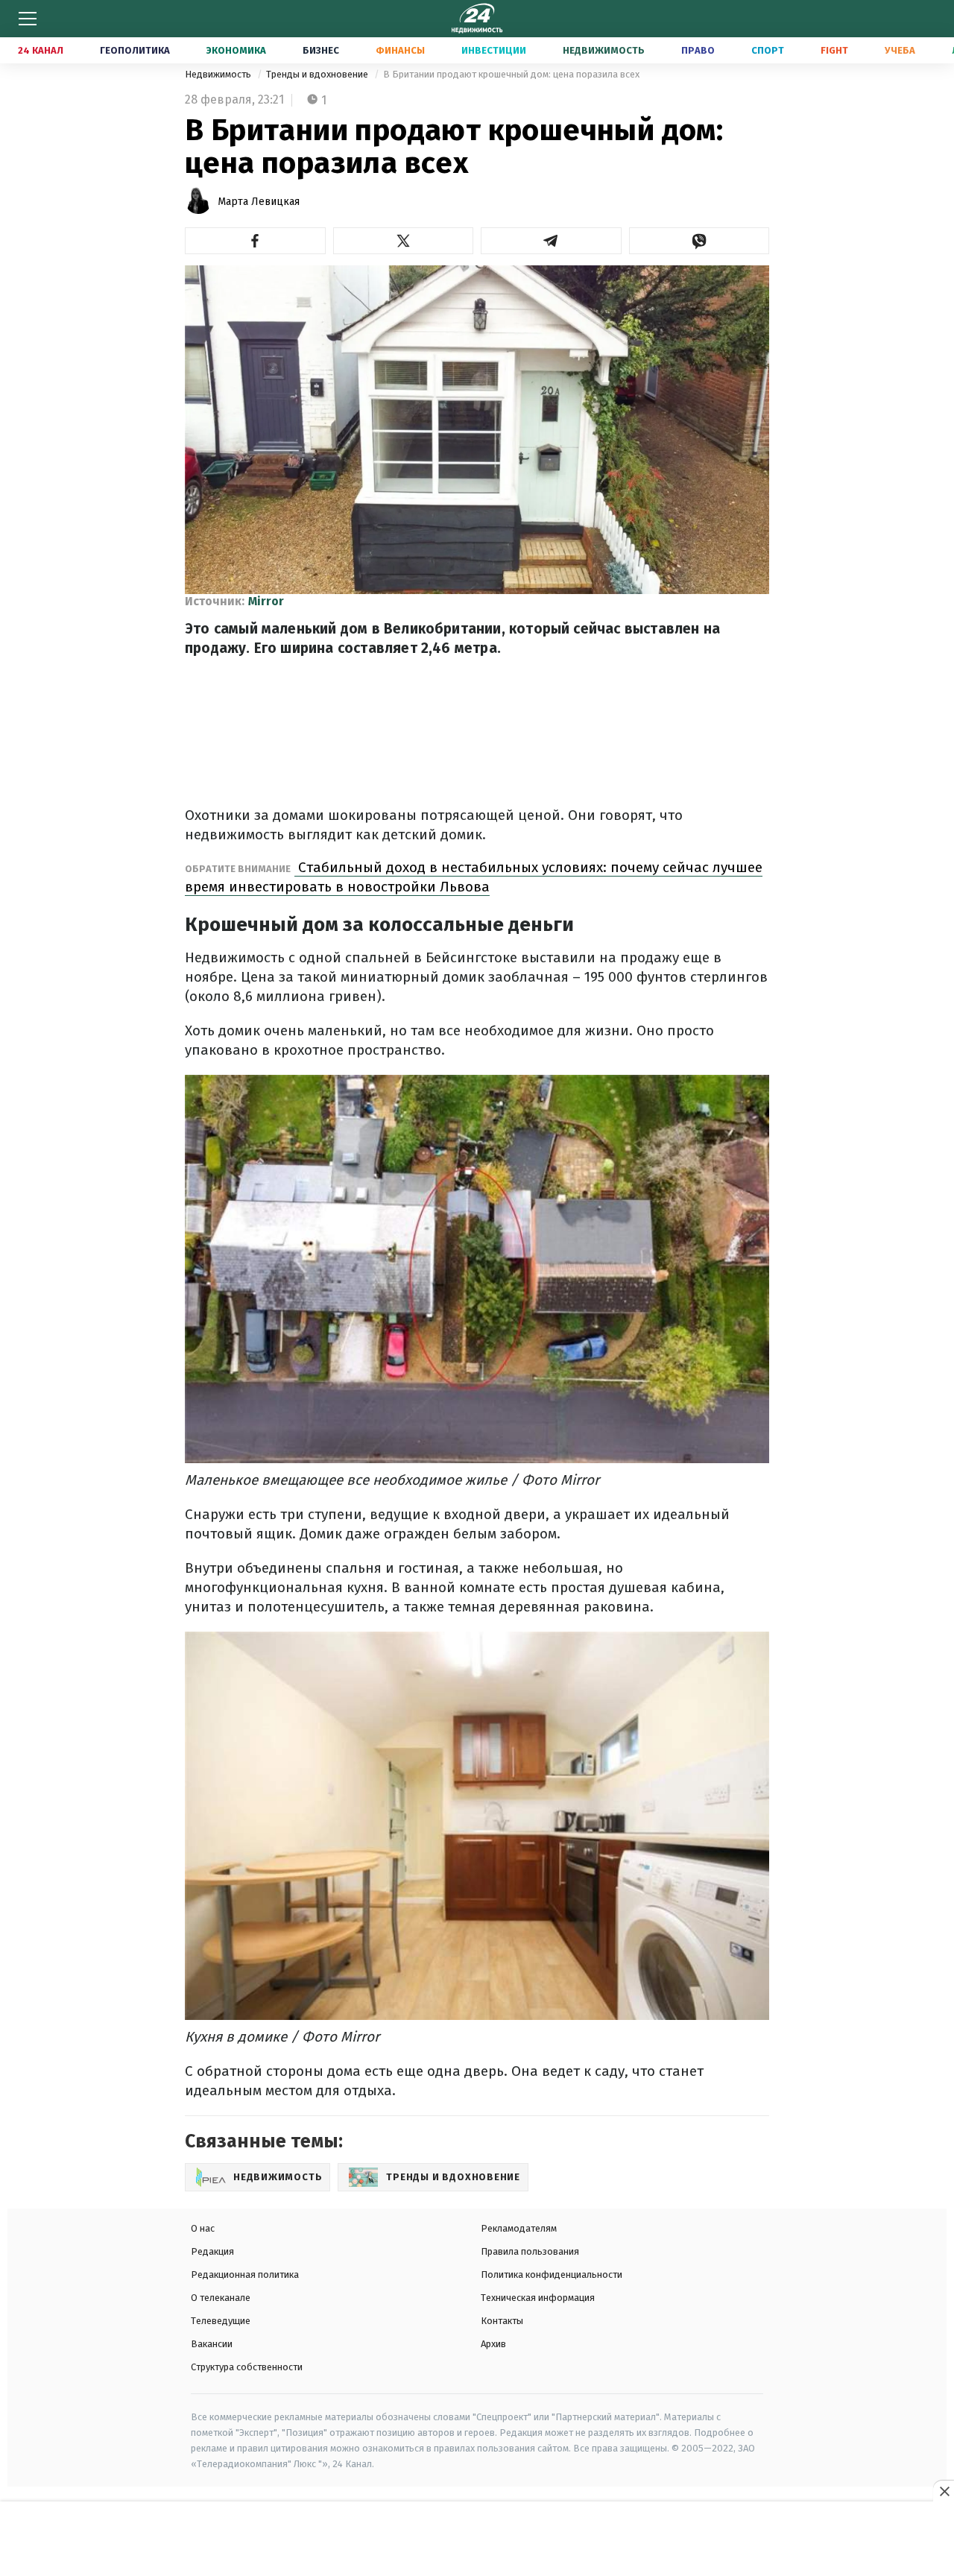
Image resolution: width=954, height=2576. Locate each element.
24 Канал (41, 50)
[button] (255, 241)
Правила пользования (530, 2251)
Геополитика (135, 50)
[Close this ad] (944, 2491)
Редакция (212, 2251)
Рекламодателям (519, 2228)
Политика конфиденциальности (552, 2274)
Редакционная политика (245, 2274)
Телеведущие (221, 2321)
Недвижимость (604, 50)
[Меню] (28, 19)
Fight (834, 50)
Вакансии (212, 2344)
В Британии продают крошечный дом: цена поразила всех (511, 74)
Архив (493, 2344)
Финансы (400, 50)
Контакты (502, 2321)
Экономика (236, 50)
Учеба (900, 50)
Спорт (768, 50)
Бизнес (321, 50)
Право (698, 50)
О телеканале (221, 2298)
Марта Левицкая (259, 202)
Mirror (266, 601)
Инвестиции (494, 50)
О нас (203, 2228)
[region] (477, 2539)
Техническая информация (538, 2298)
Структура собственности (247, 2367)
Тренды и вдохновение (318, 74)
